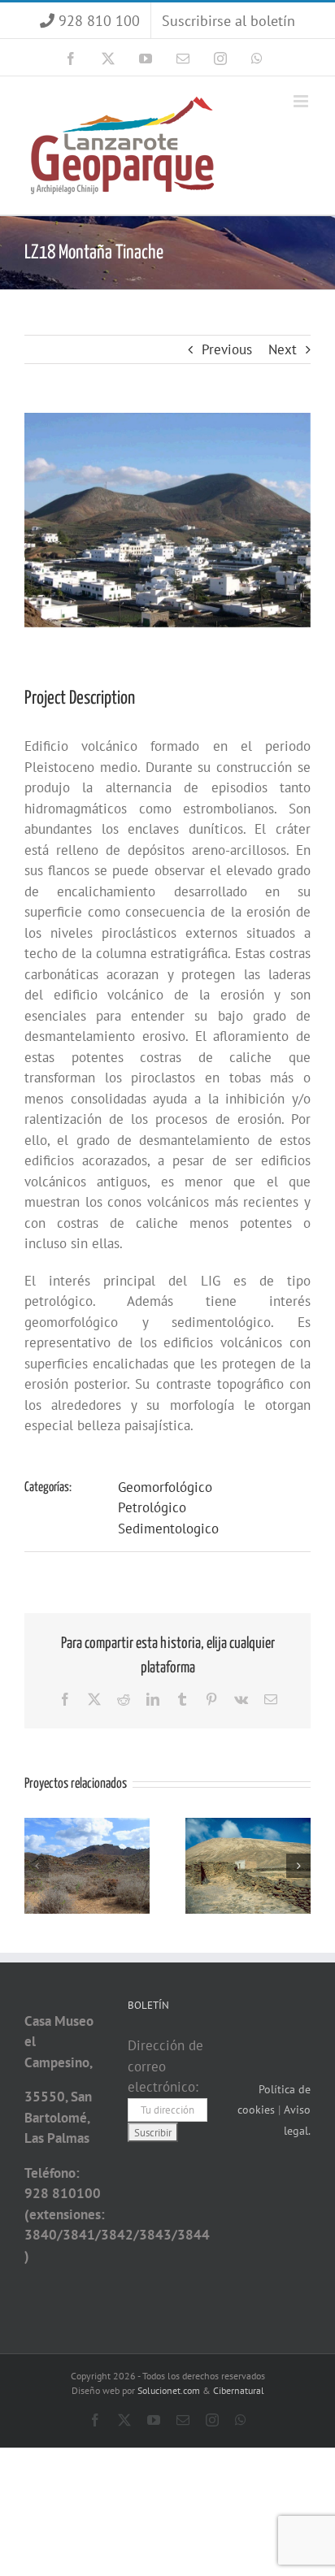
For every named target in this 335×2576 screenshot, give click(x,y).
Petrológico (152, 1507)
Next (283, 349)
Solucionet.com (169, 2390)
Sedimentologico (168, 1529)
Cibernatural (239, 2390)
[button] (37, 1866)
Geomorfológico (165, 1487)
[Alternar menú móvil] (302, 101)
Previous (227, 349)
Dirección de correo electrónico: (165, 2066)
